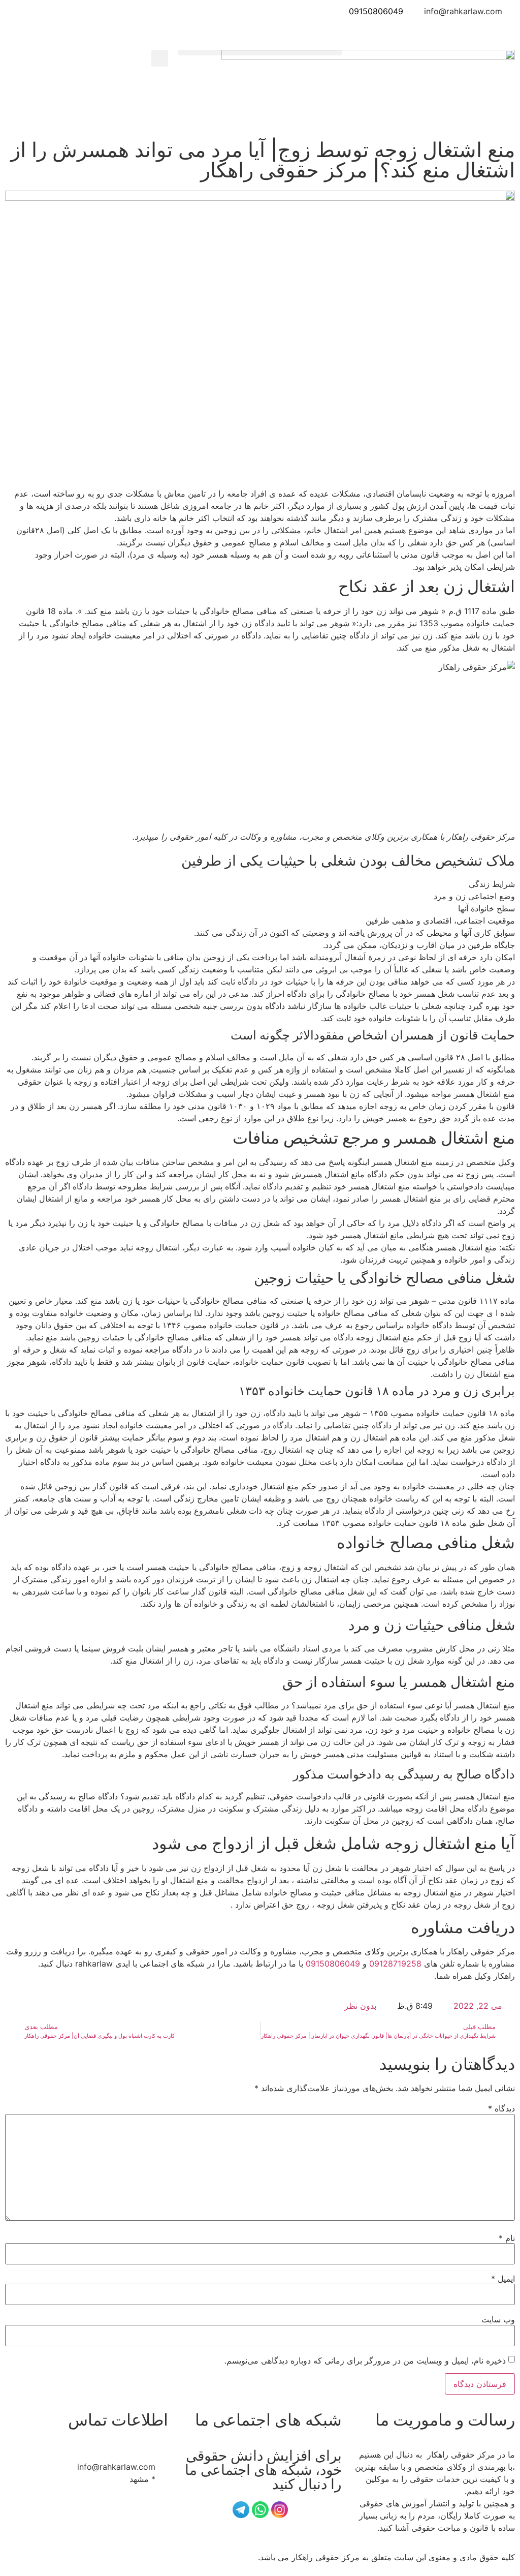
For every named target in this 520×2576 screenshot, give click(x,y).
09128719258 (395, 1964)
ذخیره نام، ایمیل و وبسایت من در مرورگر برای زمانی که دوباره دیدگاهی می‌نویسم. (365, 2360)
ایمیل (503, 2279)
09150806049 (376, 11)
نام (507, 2238)
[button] (260, 53)
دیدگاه (501, 2108)
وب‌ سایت (498, 2319)
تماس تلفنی (260, 34)
